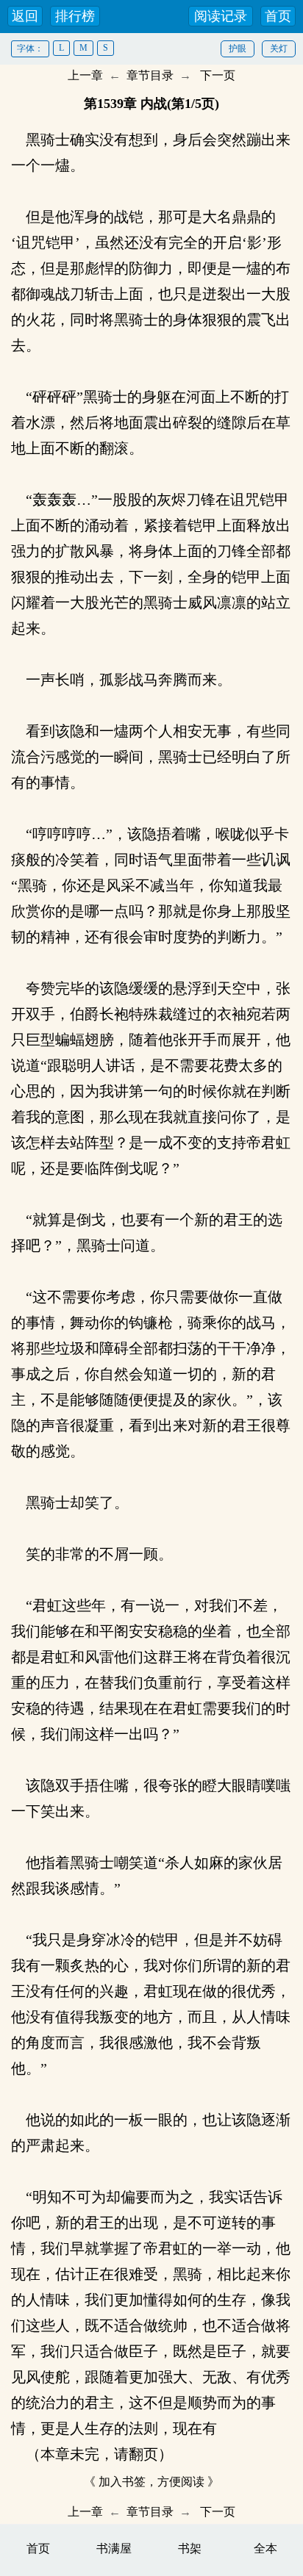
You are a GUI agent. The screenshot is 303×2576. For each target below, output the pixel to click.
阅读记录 (221, 16)
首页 (278, 16)
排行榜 (75, 16)
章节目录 (150, 75)
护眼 (238, 48)
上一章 (85, 75)
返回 (25, 16)
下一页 (218, 75)
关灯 (279, 48)
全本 (265, 2548)
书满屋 (114, 2548)
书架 (190, 2548)
